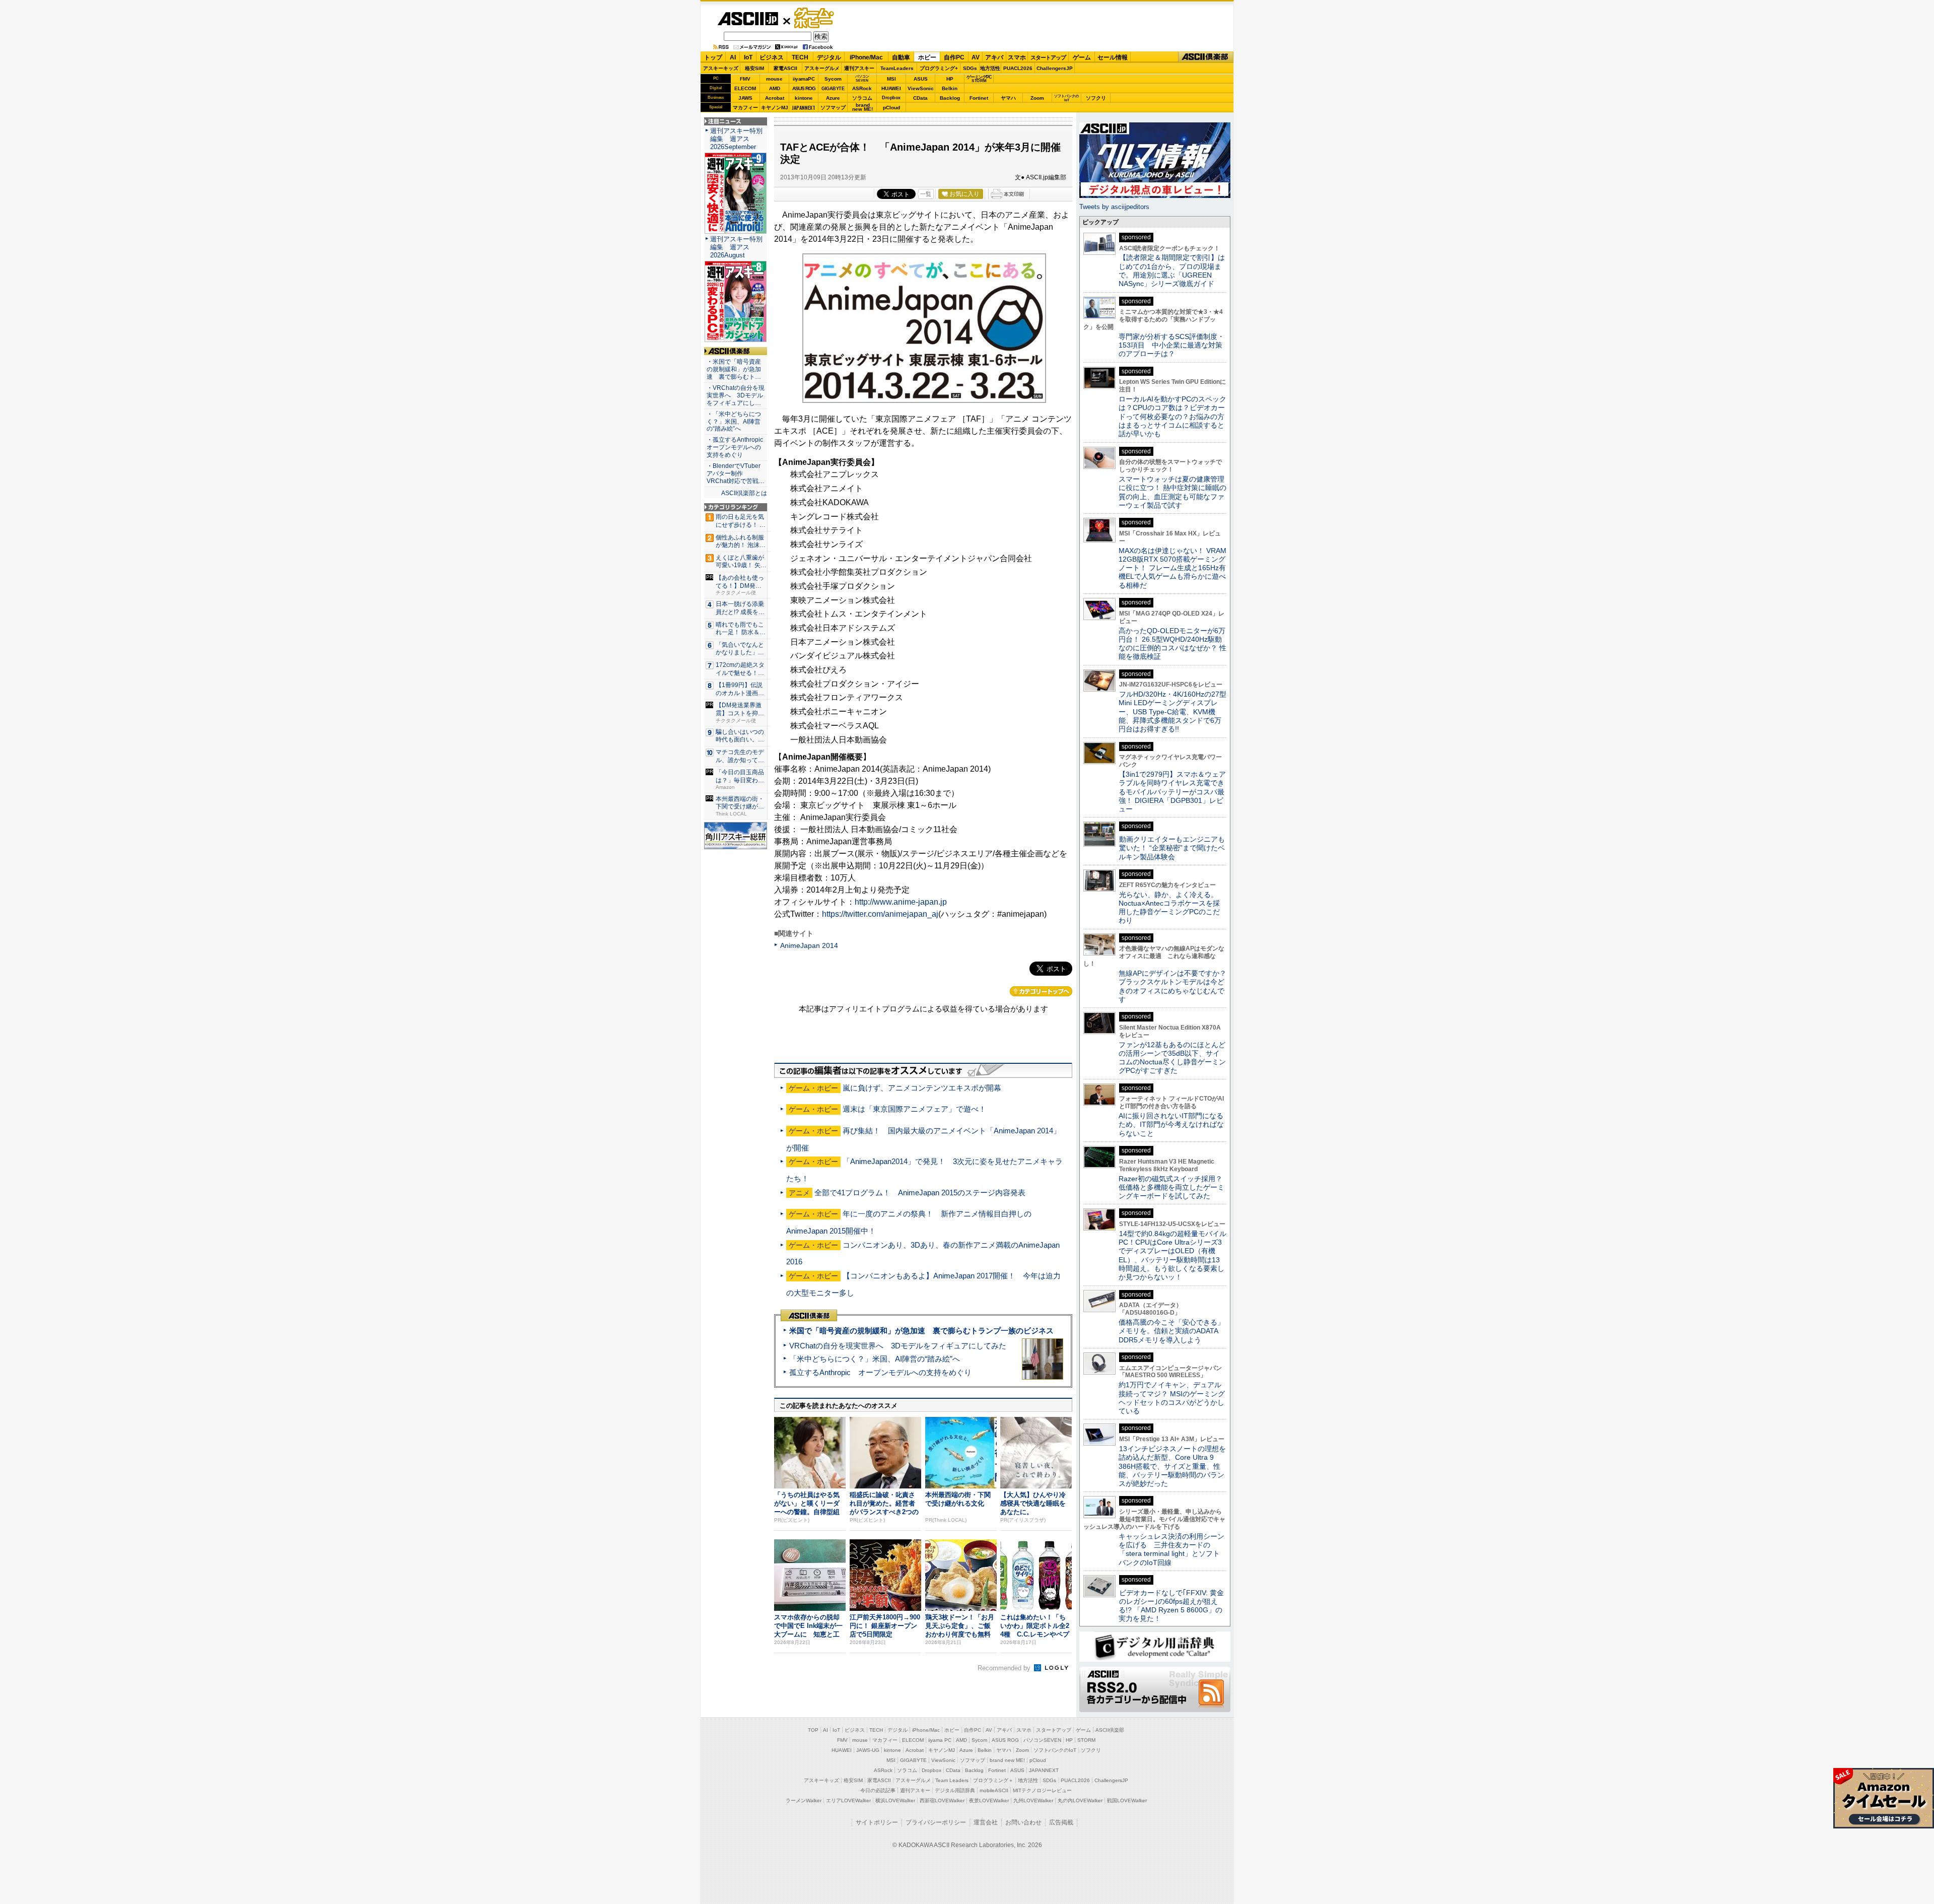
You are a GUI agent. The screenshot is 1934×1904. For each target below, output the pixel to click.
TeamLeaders (897, 68)
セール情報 (1113, 57)
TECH (800, 57)
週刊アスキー (859, 68)
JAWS (745, 98)
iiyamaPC (804, 79)
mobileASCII (994, 1790)
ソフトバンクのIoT (1066, 98)
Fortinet (979, 98)
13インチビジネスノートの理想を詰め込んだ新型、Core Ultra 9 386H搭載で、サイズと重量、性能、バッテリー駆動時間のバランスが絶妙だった (1172, 1466)
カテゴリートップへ (1041, 991)
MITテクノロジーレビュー (1042, 1790)
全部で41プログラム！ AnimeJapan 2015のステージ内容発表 (920, 1193)
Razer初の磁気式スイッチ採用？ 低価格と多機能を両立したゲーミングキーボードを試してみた (1174, 1187)
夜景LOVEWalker (989, 1800)
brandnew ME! (862, 108)
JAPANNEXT (804, 108)
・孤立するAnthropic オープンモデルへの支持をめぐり (736, 447)
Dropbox (891, 98)
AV (976, 57)
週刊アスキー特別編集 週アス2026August (736, 247)
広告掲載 (1061, 1822)
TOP (813, 1730)
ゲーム (1082, 57)
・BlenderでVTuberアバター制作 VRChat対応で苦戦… (736, 473)
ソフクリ (1096, 98)
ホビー (927, 57)
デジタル (829, 57)
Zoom (1037, 98)
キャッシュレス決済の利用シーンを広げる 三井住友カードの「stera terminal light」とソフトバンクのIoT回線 (1171, 1549)
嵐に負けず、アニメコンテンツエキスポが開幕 (922, 1088)
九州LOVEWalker (1033, 1800)
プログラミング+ (939, 68)
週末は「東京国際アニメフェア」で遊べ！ (914, 1109)
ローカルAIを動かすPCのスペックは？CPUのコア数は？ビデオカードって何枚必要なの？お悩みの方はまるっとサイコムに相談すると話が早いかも (1172, 416)
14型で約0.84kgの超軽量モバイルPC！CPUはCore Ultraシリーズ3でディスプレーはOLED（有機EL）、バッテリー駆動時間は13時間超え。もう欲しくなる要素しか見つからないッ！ (1172, 1255)
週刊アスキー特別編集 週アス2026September (736, 139)
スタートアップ (1048, 57)
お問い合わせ (1023, 1822)
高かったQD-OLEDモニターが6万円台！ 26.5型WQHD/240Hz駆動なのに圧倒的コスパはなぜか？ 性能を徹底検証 (1172, 644)
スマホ (1017, 57)
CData (920, 98)
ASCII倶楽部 (1206, 57)
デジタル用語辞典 (955, 1790)
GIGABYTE (833, 89)
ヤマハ (1008, 98)
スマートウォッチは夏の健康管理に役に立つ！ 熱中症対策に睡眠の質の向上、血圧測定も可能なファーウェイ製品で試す (1172, 492)
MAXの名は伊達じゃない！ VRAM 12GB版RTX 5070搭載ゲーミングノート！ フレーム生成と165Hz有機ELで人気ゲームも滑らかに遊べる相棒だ (1172, 568)
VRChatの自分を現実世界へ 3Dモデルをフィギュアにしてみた (898, 1346)
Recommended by (1005, 1668)
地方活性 (990, 68)
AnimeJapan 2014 (809, 945)
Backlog (950, 98)
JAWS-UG (868, 1750)
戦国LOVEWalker (1127, 1800)
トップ (713, 57)
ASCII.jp (748, 19)
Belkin (950, 88)
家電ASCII (785, 68)
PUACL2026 (1018, 68)
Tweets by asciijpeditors (1114, 207)
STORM (1086, 1740)
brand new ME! (1007, 1760)
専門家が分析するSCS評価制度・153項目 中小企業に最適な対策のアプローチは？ (1171, 345)
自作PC (954, 57)
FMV (745, 79)
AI (733, 57)
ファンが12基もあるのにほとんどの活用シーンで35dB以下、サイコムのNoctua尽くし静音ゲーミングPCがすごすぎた (1172, 1058)
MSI (891, 79)
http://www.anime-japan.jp (901, 902)
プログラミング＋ (993, 1780)
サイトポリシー (877, 1822)
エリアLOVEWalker (848, 1800)
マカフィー (745, 108)
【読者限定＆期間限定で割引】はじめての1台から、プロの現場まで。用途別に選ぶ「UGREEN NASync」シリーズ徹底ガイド (1172, 270)
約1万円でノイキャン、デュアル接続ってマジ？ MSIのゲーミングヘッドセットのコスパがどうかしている (1172, 1398)
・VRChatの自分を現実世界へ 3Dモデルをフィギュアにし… (736, 395)
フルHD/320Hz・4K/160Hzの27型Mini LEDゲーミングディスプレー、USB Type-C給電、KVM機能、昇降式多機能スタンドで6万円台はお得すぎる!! (1172, 711)
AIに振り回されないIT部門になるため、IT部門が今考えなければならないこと (1171, 1125)
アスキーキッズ (721, 68)
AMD (775, 88)
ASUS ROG (804, 88)
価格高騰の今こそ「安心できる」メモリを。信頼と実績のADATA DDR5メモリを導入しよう (1171, 1331)
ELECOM (745, 88)
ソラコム (862, 98)
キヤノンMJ (775, 108)
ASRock (862, 88)
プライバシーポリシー (936, 1822)
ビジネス (772, 57)
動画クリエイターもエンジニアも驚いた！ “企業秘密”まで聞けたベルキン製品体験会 (1172, 848)
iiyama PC (940, 1740)
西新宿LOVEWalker (942, 1800)
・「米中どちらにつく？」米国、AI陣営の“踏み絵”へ (734, 422)
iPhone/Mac (866, 57)
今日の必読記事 (878, 1790)
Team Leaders (952, 1780)
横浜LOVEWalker (895, 1800)
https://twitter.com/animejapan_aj (880, 914)
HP (950, 79)
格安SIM (754, 68)
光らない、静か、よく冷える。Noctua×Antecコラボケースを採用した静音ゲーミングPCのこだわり (1169, 908)
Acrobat (775, 98)
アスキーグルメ (822, 68)
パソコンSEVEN (862, 78)
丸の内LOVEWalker (1080, 1800)
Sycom (833, 79)
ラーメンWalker (804, 1800)
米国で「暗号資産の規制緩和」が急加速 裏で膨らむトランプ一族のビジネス (921, 1331)
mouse (774, 79)
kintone (804, 98)
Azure (833, 98)
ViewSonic (921, 88)
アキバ (994, 57)
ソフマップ (833, 108)
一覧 (926, 194)
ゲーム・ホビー (815, 18)
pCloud (891, 108)
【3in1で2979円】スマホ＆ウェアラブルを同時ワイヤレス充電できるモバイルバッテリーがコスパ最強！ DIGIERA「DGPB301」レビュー (1172, 792)
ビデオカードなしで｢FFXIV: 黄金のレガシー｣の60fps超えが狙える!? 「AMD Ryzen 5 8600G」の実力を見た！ (1171, 1606)
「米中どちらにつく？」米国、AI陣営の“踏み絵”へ (875, 1359)
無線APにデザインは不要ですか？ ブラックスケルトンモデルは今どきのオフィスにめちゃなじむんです (1176, 986)
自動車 (901, 57)
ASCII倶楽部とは (744, 493)
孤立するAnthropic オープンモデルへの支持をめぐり (880, 1372)
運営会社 (986, 1822)
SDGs (970, 68)
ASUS (921, 79)
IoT (748, 57)
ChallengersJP (1055, 68)
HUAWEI (891, 88)
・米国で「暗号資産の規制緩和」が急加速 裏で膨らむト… (734, 369)
